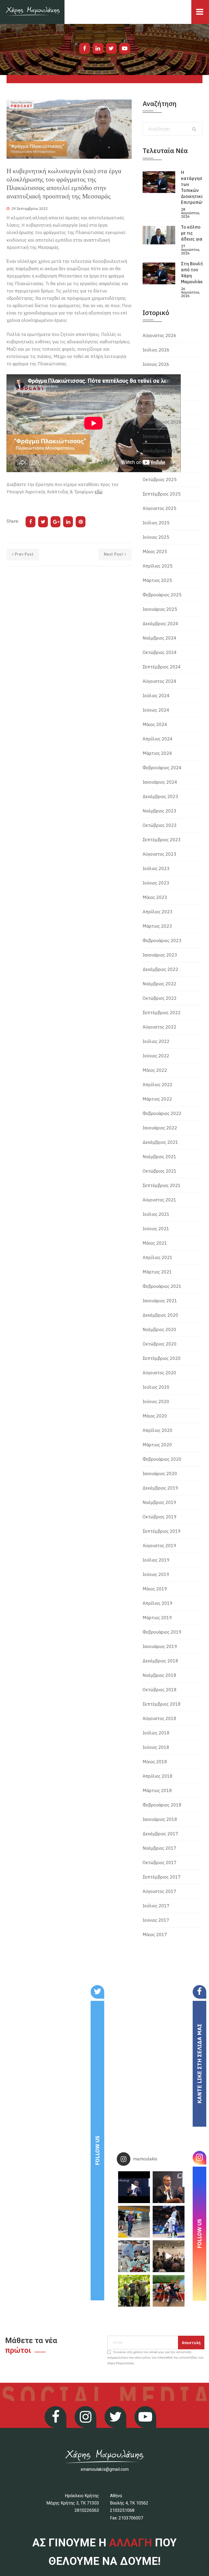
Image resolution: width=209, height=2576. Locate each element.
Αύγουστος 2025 (159, 508)
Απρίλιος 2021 (158, 1257)
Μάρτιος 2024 (157, 753)
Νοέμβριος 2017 (159, 1848)
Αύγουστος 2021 (159, 1200)
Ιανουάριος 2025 (160, 609)
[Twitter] (111, 48)
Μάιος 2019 (155, 1589)
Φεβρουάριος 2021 (162, 1286)
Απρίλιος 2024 (158, 739)
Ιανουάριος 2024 (160, 782)
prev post (24, 554)
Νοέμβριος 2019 (159, 1502)
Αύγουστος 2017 (159, 1891)
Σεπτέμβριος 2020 (162, 1358)
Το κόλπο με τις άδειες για (192, 233)
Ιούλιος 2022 (156, 1041)
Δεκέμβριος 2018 (160, 1661)
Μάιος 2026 (155, 379)
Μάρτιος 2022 (157, 1099)
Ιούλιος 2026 (156, 350)
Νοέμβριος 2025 (159, 465)
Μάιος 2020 (155, 1416)
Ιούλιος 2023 (156, 868)
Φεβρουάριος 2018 (162, 1805)
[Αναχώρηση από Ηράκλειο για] (134, 2222)
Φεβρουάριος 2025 (162, 595)
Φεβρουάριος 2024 (162, 768)
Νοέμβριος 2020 (159, 1329)
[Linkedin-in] (98, 48)
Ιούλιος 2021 (156, 1214)
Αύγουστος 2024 (159, 681)
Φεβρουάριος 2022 (162, 1113)
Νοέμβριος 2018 (159, 1675)
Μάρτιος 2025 (157, 580)
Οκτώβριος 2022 (160, 998)
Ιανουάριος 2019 (160, 1646)
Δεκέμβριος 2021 (160, 1142)
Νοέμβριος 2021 (159, 1157)
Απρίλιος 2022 (158, 1085)
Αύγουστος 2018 (159, 1718)
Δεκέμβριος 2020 (160, 1315)
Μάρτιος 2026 (157, 407)
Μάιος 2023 (155, 897)
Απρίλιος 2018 (158, 1776)
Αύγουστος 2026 (159, 335)
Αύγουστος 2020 (159, 1373)
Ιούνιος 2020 (156, 1401)
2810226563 (87, 2510)
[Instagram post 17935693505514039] (134, 2187)
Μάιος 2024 (155, 724)
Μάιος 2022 (155, 1070)
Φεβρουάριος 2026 (162, 422)
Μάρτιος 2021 (157, 1272)
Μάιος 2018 (155, 1762)
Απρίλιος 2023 (158, 912)
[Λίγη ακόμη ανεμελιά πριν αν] (169, 2291)
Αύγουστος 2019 (159, 1546)
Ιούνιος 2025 (156, 537)
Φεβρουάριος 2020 (162, 1459)
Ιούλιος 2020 (156, 1387)
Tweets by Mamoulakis (36, 1989)
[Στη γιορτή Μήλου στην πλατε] (134, 2256)
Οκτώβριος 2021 (160, 1171)
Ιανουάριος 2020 (160, 1474)
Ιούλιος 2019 (156, 1560)
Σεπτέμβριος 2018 (162, 1704)
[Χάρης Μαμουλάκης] (32, 12)
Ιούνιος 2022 (156, 1056)
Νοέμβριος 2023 (159, 811)
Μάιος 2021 (155, 1243)
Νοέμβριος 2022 (159, 984)
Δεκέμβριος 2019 (160, 1488)
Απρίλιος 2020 (158, 1430)
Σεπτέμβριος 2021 (162, 1185)
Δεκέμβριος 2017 (160, 1834)
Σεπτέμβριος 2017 (162, 1877)
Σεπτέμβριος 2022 (162, 1013)
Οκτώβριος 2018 (160, 1690)
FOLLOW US (97, 2150)
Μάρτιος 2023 (157, 926)
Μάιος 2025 (155, 552)
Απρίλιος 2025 (158, 566)
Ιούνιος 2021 (156, 1229)
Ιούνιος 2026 (156, 364)
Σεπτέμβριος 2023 (162, 840)
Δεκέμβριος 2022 (160, 969)
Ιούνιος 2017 (156, 1920)
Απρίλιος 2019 (158, 1603)
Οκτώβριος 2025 (160, 479)
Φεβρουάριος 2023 (162, 940)
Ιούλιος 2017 (156, 1906)
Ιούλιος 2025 (156, 523)
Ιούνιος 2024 (156, 710)
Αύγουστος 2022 (159, 1027)
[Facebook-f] (85, 48)
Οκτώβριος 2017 (160, 1862)
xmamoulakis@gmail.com (105, 2469)
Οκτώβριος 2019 (160, 1517)
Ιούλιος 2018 (156, 1733)
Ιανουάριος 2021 (160, 1301)
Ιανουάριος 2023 (160, 955)
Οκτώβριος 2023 (160, 825)
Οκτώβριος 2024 (160, 652)
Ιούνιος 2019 (156, 1574)
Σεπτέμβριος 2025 (162, 494)
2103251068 (122, 2510)
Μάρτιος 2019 (157, 1618)
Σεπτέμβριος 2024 (162, 667)
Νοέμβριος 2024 (159, 638)
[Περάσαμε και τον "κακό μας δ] (169, 2222)
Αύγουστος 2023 (159, 854)
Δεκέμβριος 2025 (160, 451)
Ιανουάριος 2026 (160, 436)
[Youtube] (125, 48)
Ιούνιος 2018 (156, 1747)
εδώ (99, 492)
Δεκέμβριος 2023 (160, 796)
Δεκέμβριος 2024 (160, 624)
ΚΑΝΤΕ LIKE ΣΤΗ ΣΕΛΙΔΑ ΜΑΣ (199, 2064)
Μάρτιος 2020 (157, 1445)
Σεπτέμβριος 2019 (162, 1531)
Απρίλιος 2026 (158, 393)
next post (114, 554)
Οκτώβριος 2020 (160, 1344)
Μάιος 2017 (155, 1935)
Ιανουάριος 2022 (160, 1128)
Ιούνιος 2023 (156, 883)
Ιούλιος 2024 (156, 696)
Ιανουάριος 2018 (160, 1819)
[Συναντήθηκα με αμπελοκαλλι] (134, 2291)
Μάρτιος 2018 (157, 1790)
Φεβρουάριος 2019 (162, 1632)
